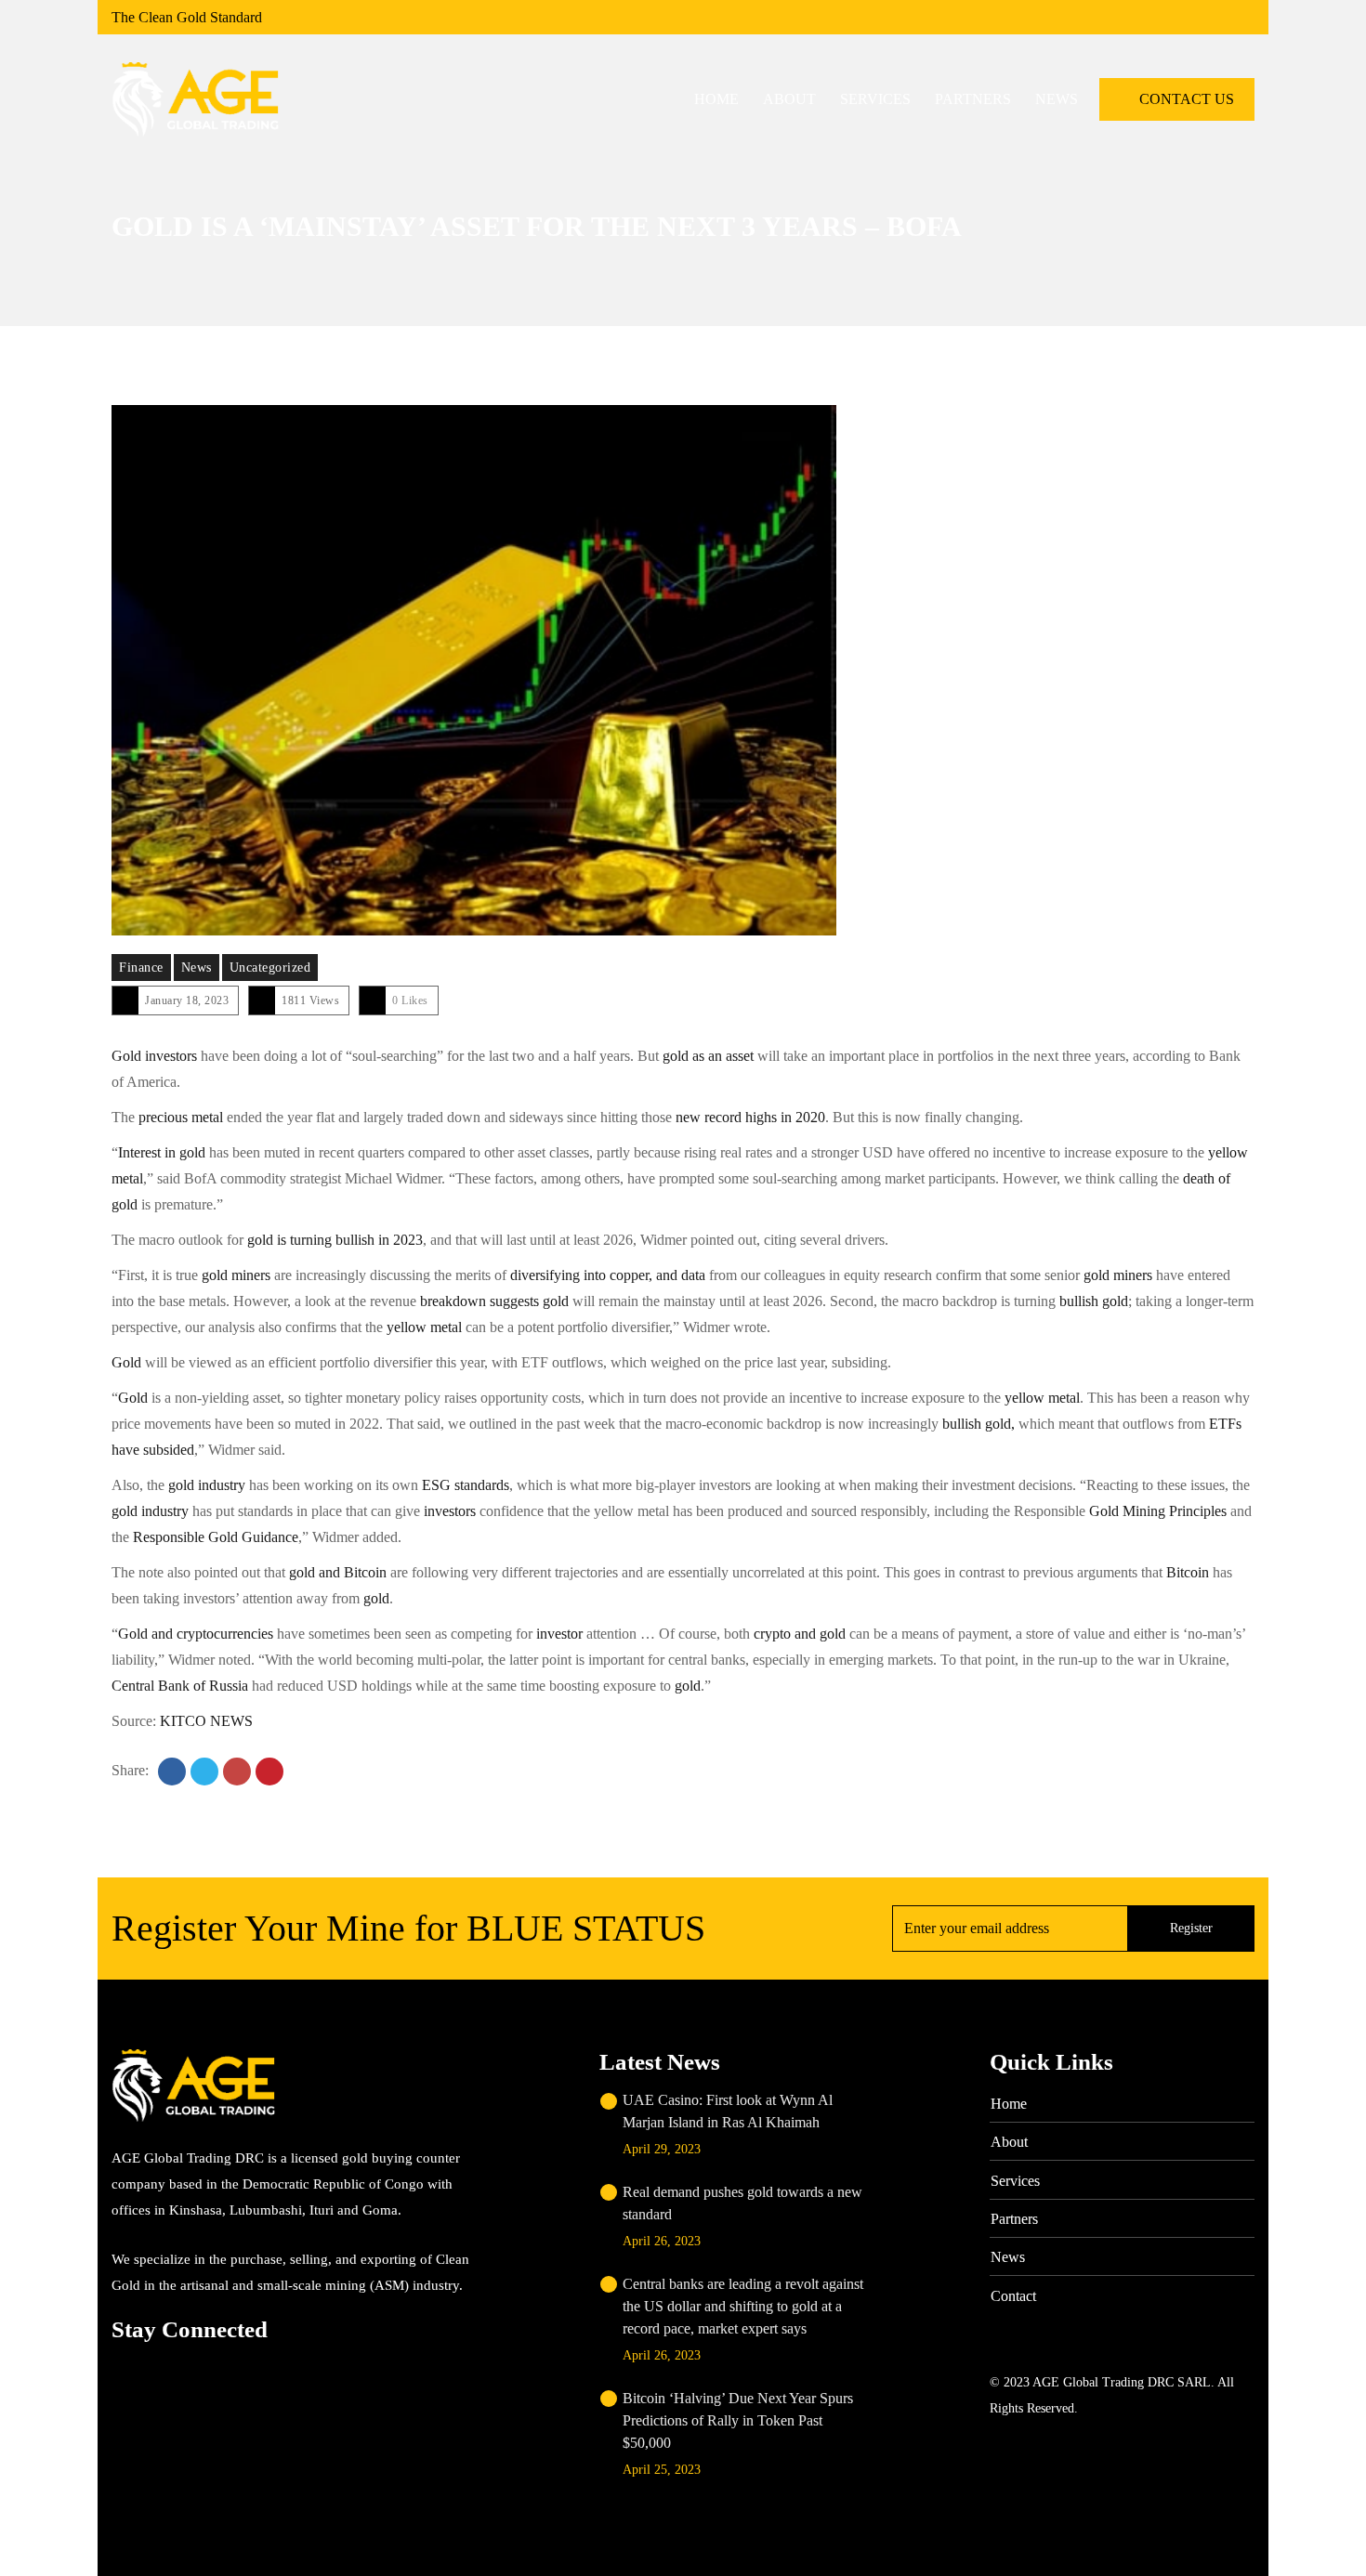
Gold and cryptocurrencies (197, 1634)
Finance (141, 968)
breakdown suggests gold (493, 1301)
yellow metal (424, 1327)
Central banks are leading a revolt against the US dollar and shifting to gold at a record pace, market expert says (743, 2306)
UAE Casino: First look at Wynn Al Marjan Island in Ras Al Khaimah (728, 2111)
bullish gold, (977, 1424)
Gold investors (154, 1056)
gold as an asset (708, 1056)
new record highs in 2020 (750, 1117)
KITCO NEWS (206, 1721)
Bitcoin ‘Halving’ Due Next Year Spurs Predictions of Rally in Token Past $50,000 (738, 2420)
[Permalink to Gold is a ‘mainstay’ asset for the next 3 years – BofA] (474, 670)
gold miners (238, 1275)
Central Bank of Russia (180, 1686)
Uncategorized (270, 968)
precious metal (183, 1117)
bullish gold (1094, 1301)
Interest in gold (162, 1152)
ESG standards (466, 1485)
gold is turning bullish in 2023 (333, 1240)
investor (561, 1634)
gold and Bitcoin (338, 1572)
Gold (126, 1362)
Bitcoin (1188, 1572)
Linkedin (198, 2369)
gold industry (209, 1485)
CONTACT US (1185, 99)
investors (450, 1511)
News (197, 968)
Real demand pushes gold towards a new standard (742, 2203)
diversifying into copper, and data (606, 1275)
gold (374, 1598)
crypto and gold (800, 1634)
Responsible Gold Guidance (214, 1537)
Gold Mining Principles (1158, 1511)
